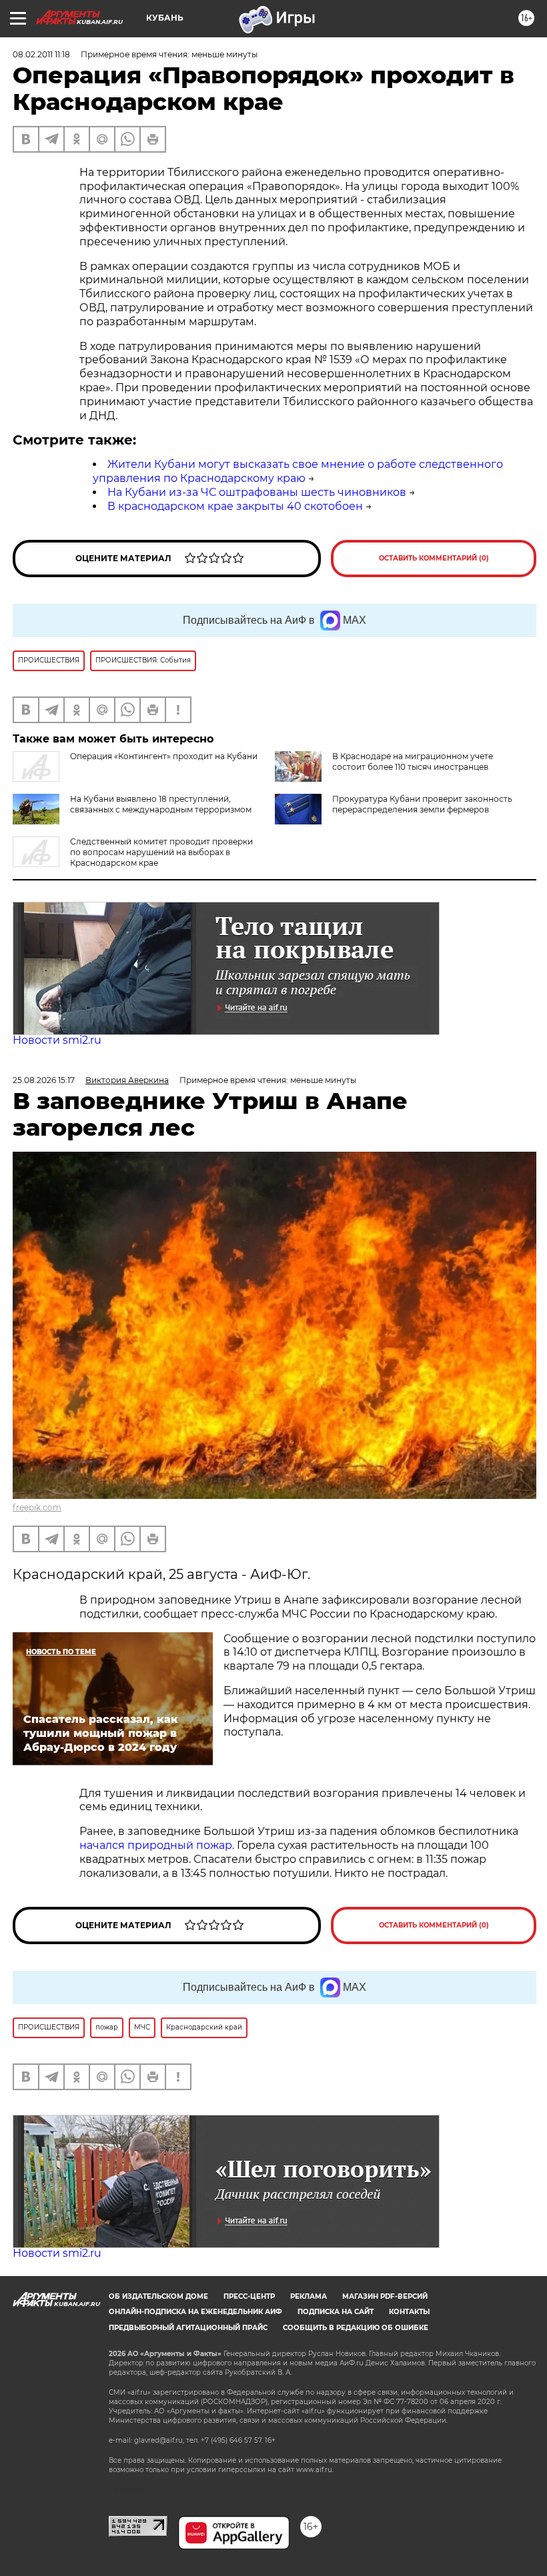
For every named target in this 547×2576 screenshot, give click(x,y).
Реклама (309, 2296)
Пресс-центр (249, 2296)
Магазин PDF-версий (385, 2296)
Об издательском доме (158, 2296)
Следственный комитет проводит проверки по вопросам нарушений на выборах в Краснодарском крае (161, 852)
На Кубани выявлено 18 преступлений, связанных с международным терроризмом (161, 804)
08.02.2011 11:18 (41, 54)
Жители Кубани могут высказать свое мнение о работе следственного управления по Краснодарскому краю (298, 471)
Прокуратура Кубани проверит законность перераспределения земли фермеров (422, 804)
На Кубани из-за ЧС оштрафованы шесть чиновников (257, 492)
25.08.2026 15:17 (44, 1080)
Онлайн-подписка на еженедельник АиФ (195, 2312)
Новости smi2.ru (57, 1040)
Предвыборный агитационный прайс (188, 2328)
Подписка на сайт (336, 2312)
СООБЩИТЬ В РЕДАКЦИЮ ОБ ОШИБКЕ (356, 2328)
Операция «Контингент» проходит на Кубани (164, 756)
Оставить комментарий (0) (434, 558)
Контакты (409, 2312)
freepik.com (37, 1507)
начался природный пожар (156, 1845)
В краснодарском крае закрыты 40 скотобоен (235, 506)
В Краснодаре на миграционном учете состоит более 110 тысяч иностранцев (413, 761)
